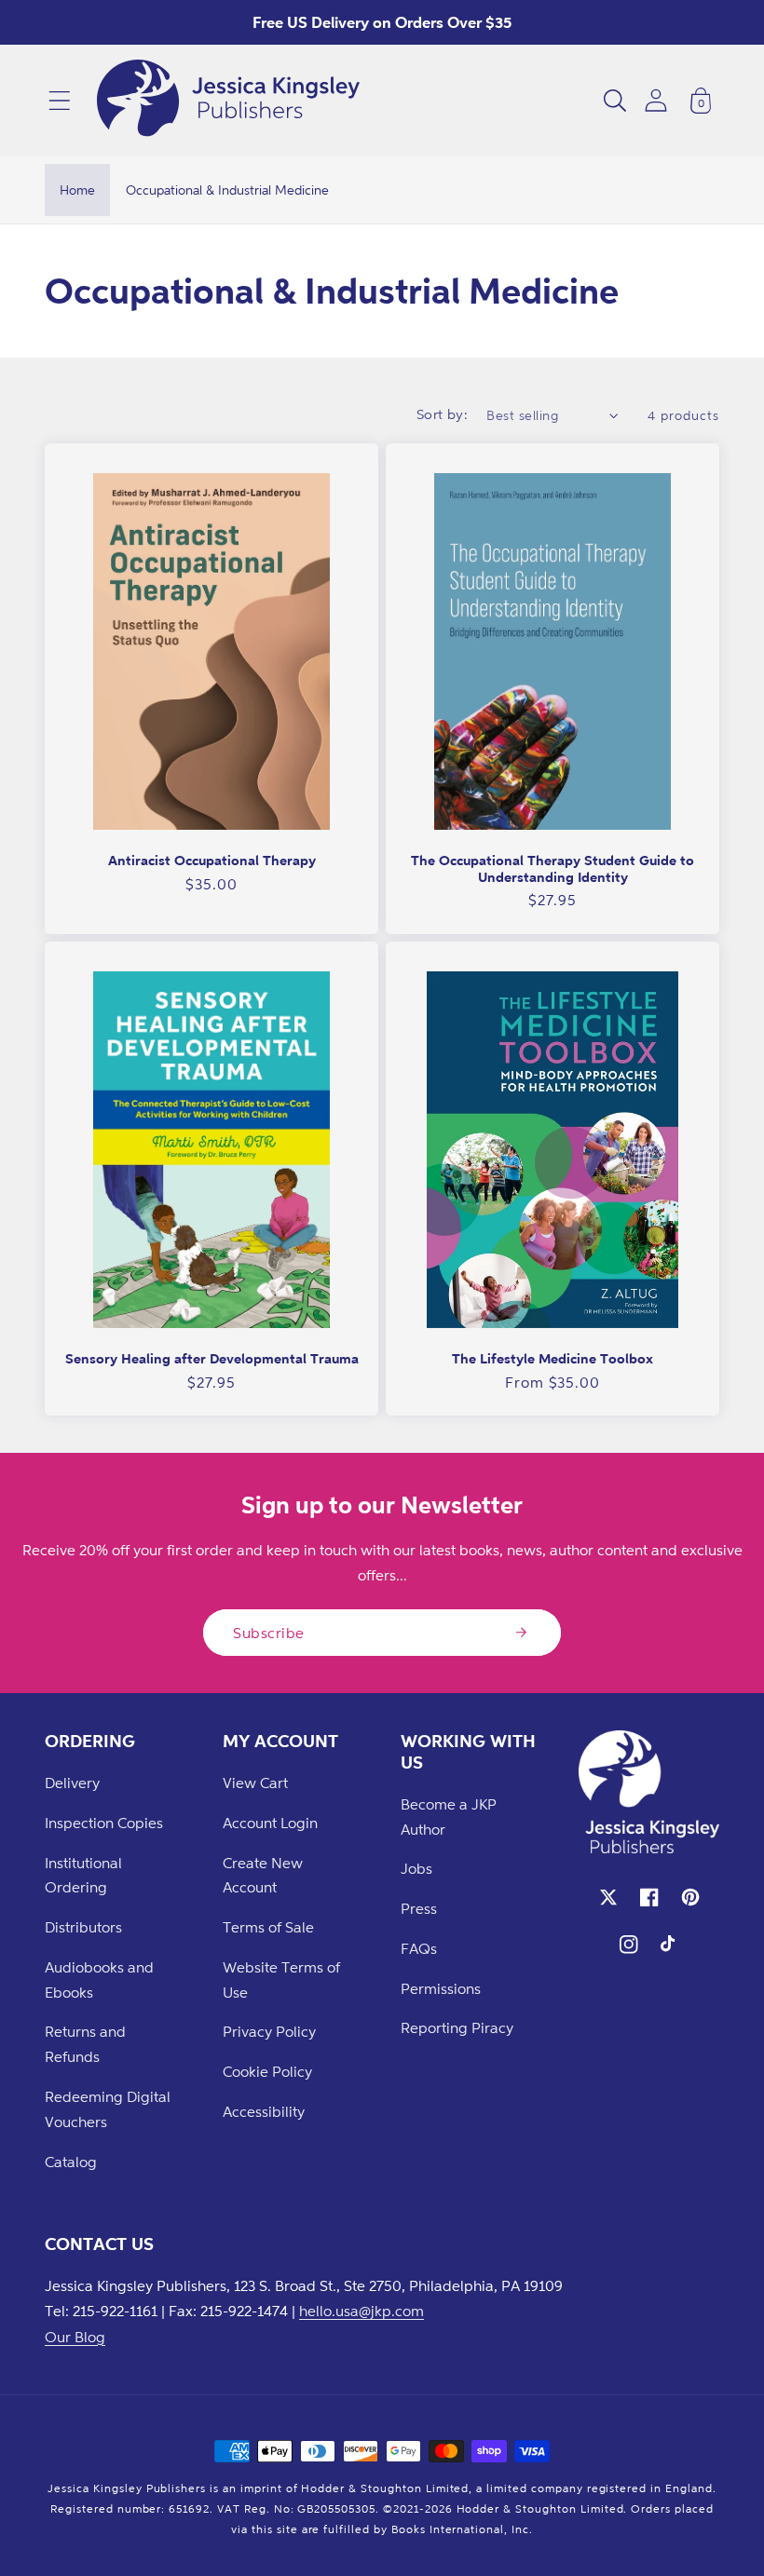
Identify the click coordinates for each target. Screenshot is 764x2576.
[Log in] (656, 100)
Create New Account (263, 1875)
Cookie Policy (267, 2071)
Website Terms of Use (281, 1979)
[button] (60, 101)
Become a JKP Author (449, 1817)
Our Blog (75, 2337)
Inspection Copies (104, 1823)
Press (419, 1908)
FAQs (419, 1948)
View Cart (255, 1783)
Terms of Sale (268, 1927)
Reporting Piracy (457, 2027)
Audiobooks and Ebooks (99, 1979)
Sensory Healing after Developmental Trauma (212, 1358)
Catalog (71, 2162)
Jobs (416, 1868)
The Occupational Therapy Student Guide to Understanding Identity (553, 868)
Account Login (270, 1823)
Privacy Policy (269, 2031)
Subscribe (269, 1633)
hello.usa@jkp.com (362, 2311)
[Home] (228, 101)
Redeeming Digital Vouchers (108, 2109)
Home (77, 190)
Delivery (72, 1783)
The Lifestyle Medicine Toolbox (553, 1358)
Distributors (83, 1927)
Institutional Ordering (83, 1875)
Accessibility (264, 2111)
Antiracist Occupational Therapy (212, 860)
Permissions (441, 1988)
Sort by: (443, 414)
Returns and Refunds (85, 2044)
